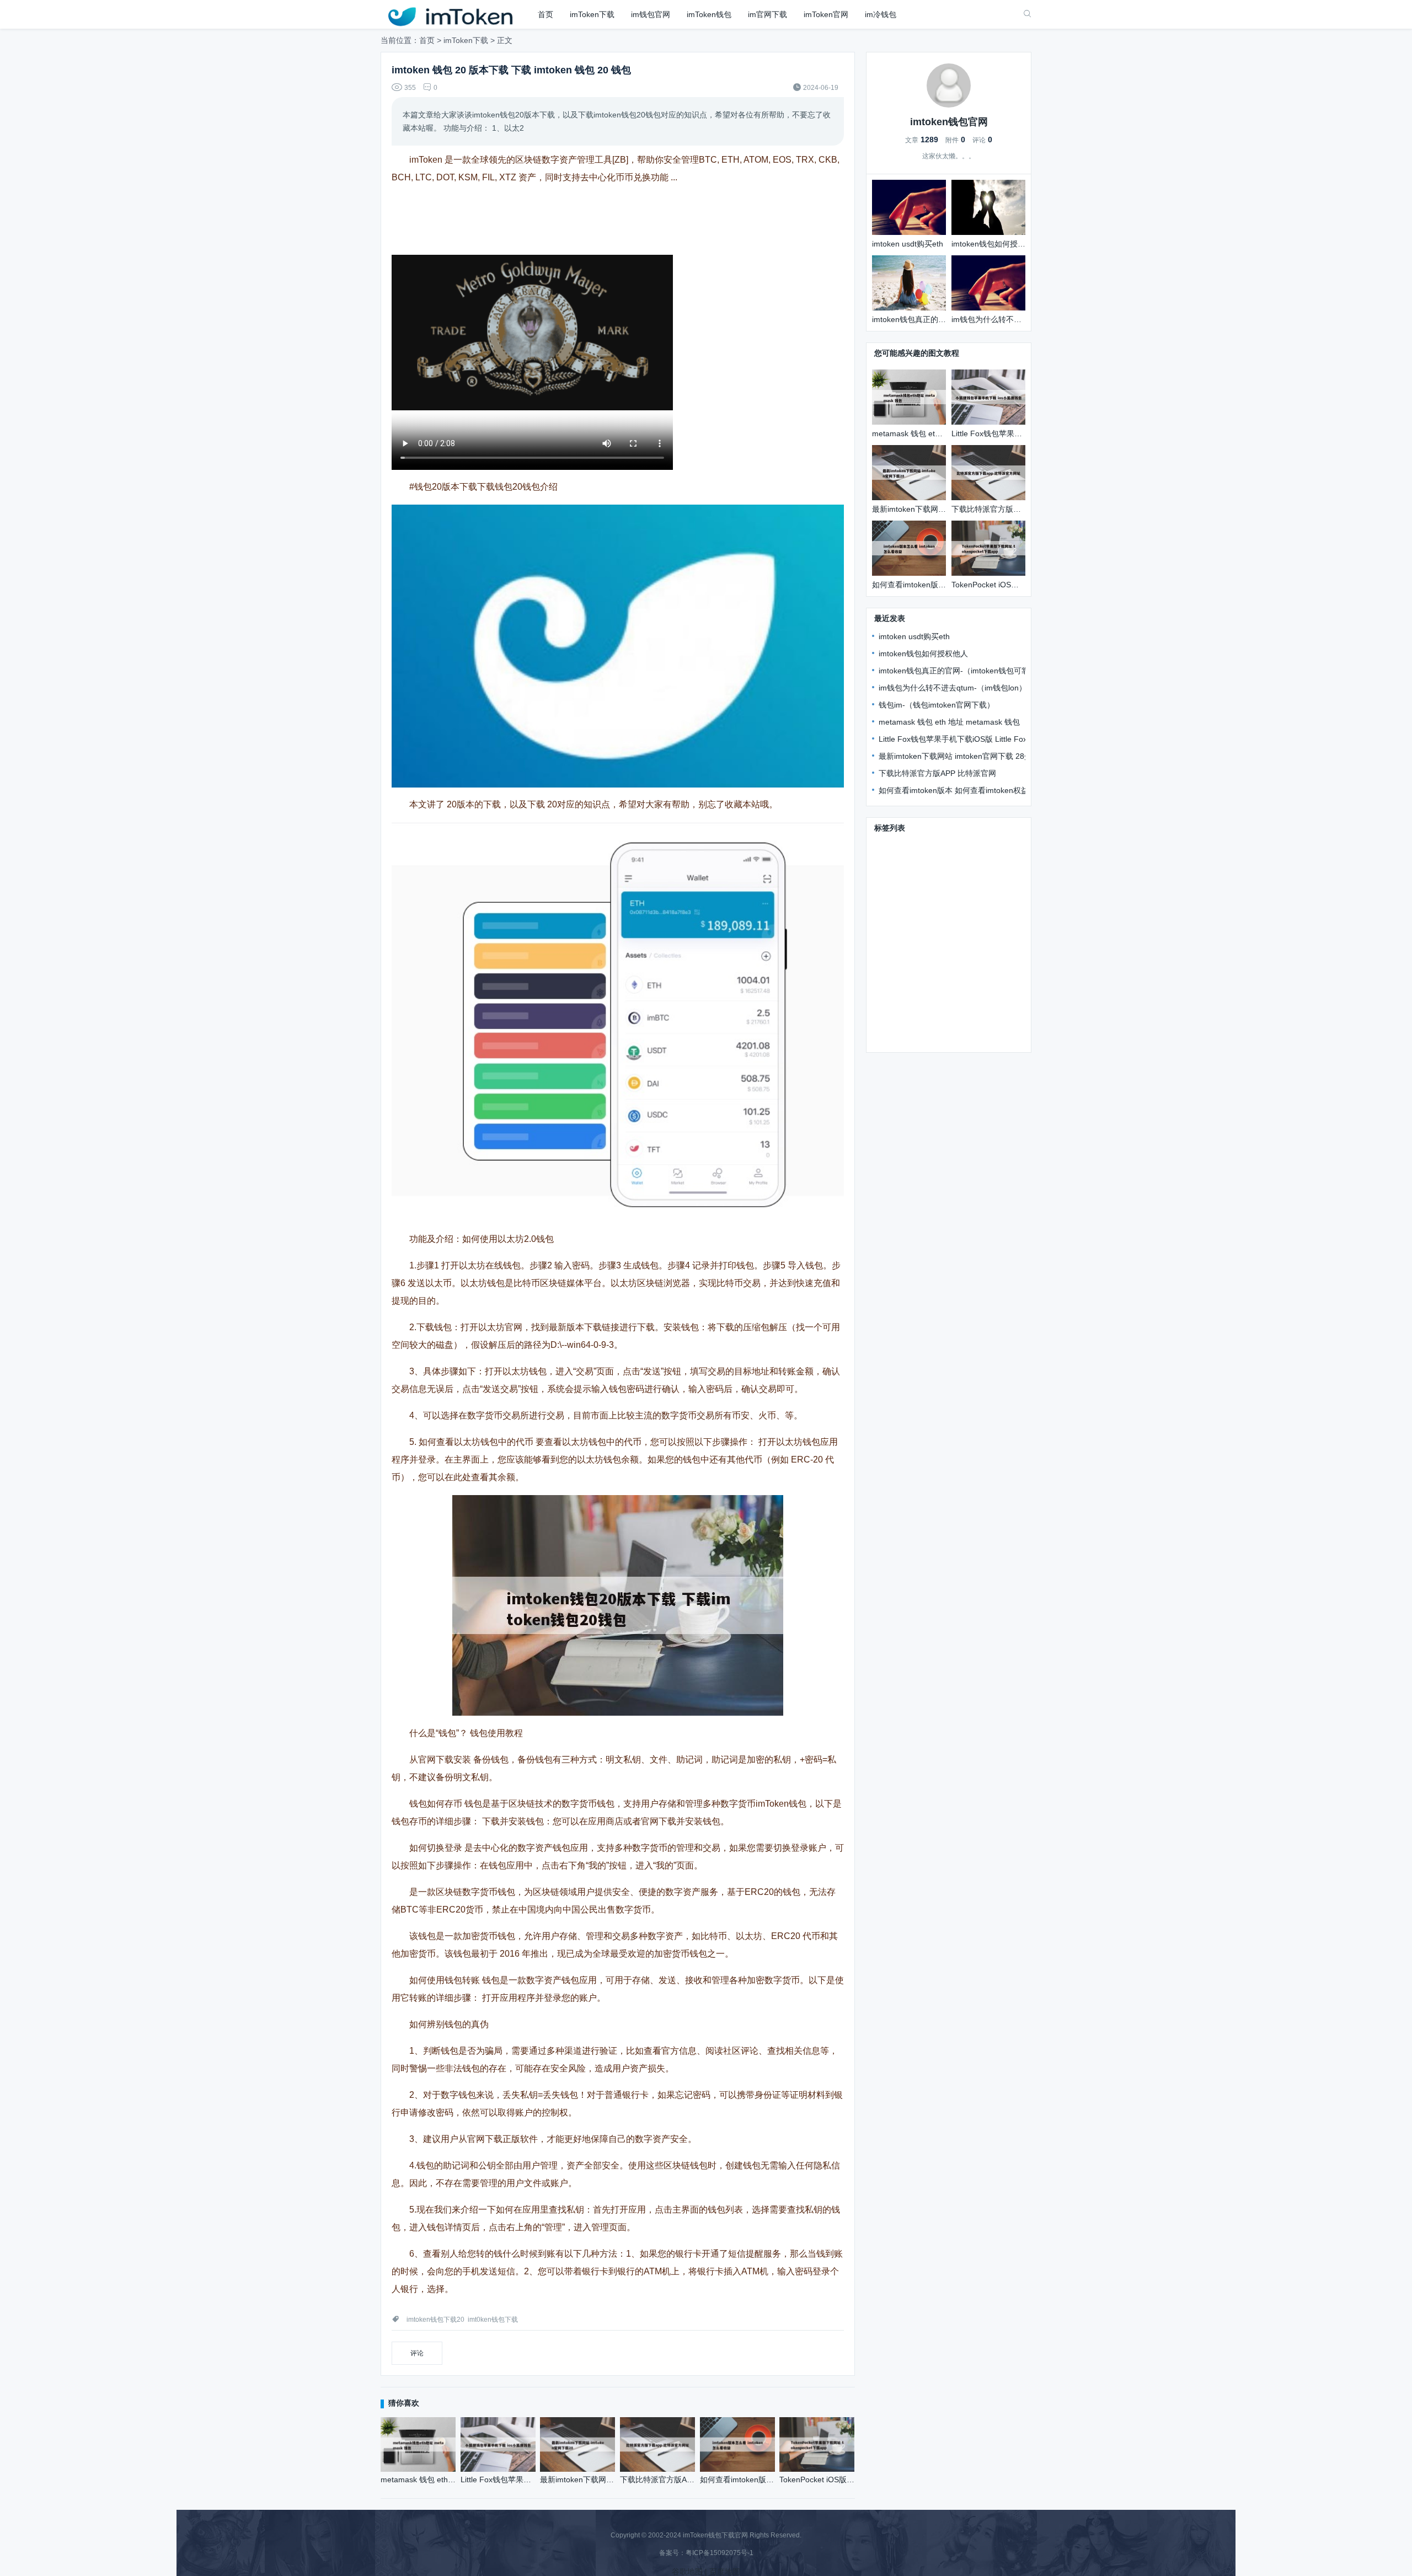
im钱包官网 (651, 14)
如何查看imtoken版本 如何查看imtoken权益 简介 (962, 790)
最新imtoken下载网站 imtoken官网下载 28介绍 (959, 756)
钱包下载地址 (898, 877)
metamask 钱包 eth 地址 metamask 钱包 (949, 722)
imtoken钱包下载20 (435, 2320)
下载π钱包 (893, 861)
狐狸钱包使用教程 (906, 1037)
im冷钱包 (881, 14)
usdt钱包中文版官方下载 (954, 989)
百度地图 (725, 2572)
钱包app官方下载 (905, 973)
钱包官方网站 (953, 877)
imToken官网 (826, 14)
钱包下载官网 (953, 845)
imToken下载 (592, 14)
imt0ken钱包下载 (493, 2320)
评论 (417, 2353)
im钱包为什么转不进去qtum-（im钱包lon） (953, 688)
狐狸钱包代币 (960, 957)
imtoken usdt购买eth (914, 636)
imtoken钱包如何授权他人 (923, 654)
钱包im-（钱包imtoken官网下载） (937, 705)
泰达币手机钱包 (902, 957)
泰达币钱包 (954, 1005)
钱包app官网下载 (972, 973)
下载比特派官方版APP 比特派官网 (937, 773)
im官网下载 (767, 14)
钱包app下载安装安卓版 (961, 861)
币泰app (889, 989)
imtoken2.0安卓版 (906, 941)
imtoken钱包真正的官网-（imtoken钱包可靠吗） (962, 671)
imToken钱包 (709, 14)
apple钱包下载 (983, 893)
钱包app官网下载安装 (912, 893)
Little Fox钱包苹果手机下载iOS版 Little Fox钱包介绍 (968, 739)
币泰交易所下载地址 (943, 925)
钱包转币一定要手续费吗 (970, 1021)
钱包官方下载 (898, 845)
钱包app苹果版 (901, 1005)
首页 (545, 14)
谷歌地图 (687, 2572)
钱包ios (887, 925)
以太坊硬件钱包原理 (980, 941)
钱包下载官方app (959, 909)
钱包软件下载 (898, 909)
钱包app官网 (897, 1021)
